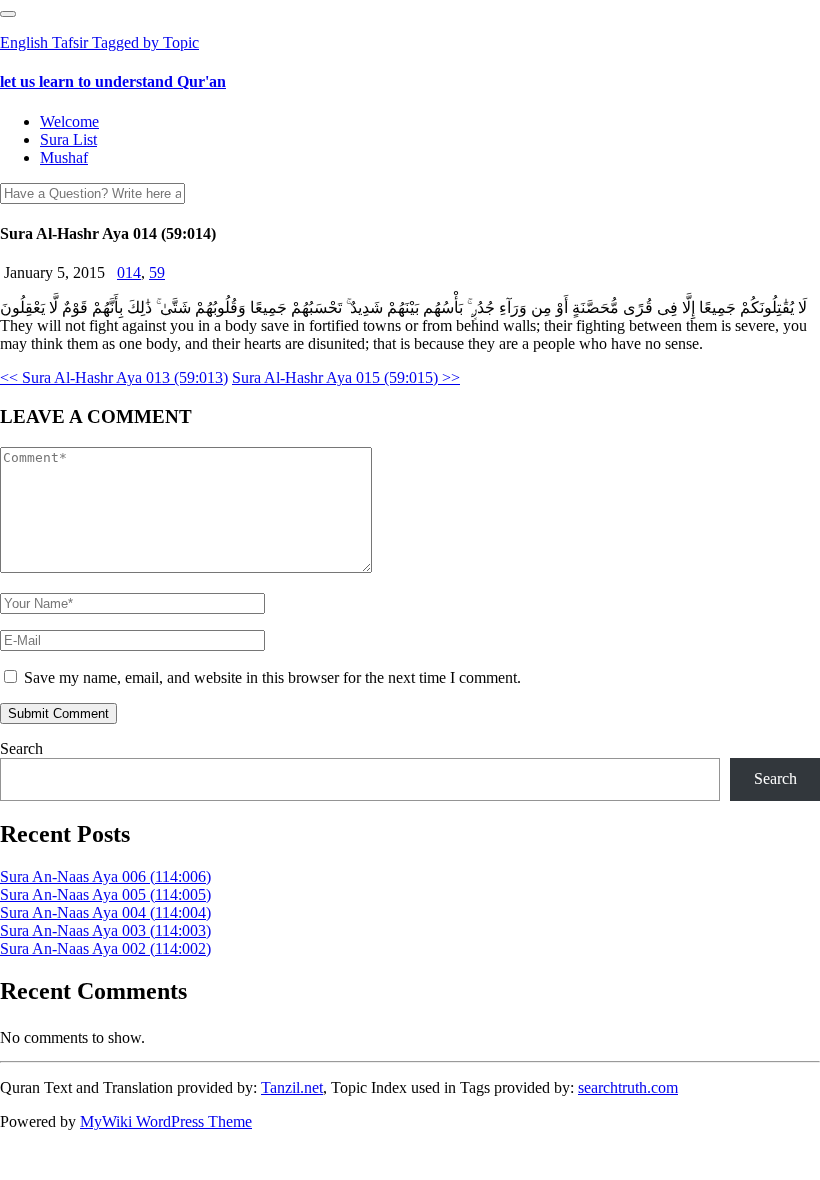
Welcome (69, 121)
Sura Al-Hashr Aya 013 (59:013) (114, 377)
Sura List (68, 139)
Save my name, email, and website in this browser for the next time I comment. (272, 677)
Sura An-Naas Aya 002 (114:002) (105, 948)
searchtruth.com (628, 1087)
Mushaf (64, 157)
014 (129, 272)
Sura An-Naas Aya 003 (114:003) (105, 930)
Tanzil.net (292, 1087)
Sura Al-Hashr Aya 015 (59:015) (346, 377)
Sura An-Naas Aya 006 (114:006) (105, 876)
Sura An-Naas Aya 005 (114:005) (105, 894)
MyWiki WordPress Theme (166, 1121)
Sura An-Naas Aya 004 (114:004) (105, 912)
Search (21, 748)
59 (157, 272)
